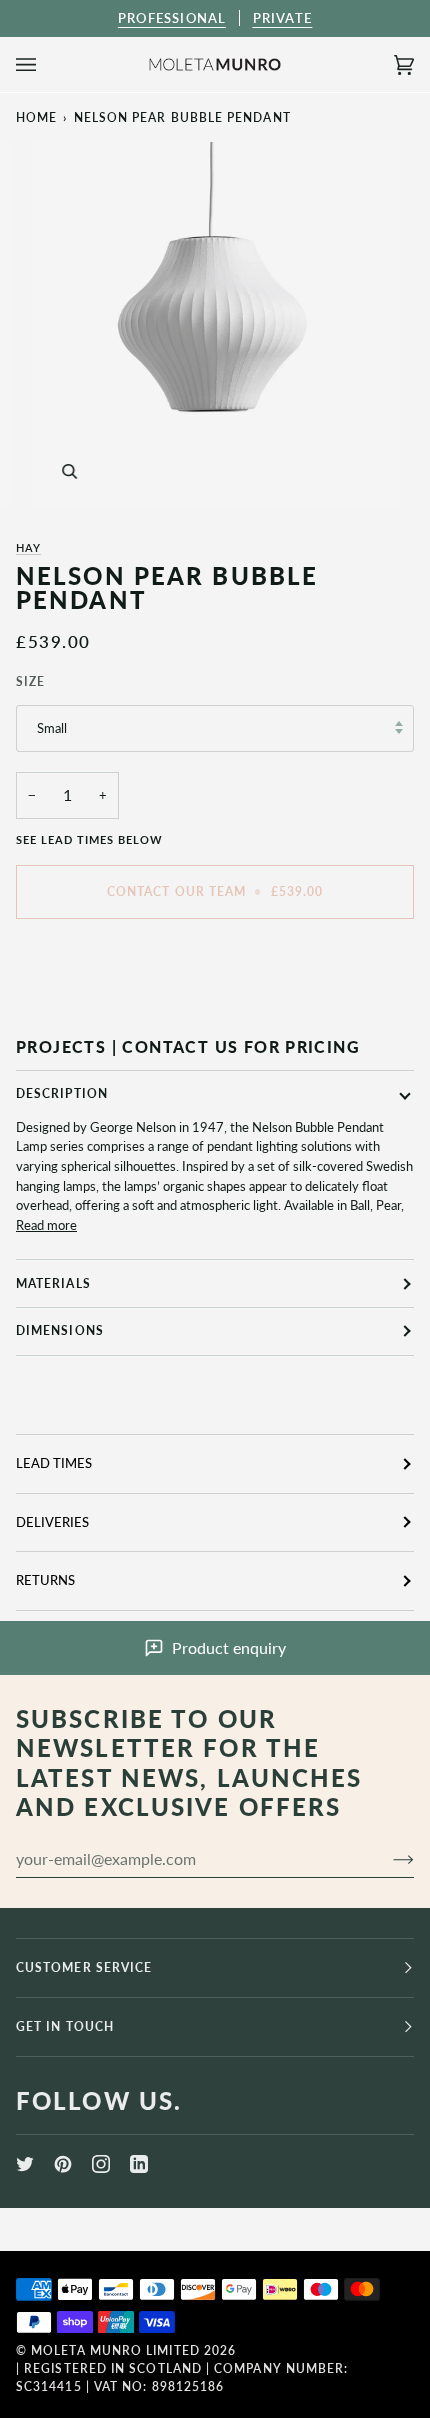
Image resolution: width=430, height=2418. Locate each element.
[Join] (387, 1859)
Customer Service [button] (84, 1967)
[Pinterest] (63, 2164)
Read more (46, 1225)
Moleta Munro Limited (115, 2350)
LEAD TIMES (54, 1463)
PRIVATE (282, 18)
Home (36, 117)
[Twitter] (25, 2164)
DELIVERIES (52, 1522)
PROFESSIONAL (172, 18)
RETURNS (45, 1580)
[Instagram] (101, 2164)
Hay (28, 547)
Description (62, 1093)
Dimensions (60, 1330)
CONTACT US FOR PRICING (241, 1047)
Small (52, 728)
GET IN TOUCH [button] (65, 2026)
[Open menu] (46, 64)
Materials (53, 1283)
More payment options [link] (80, 1010)
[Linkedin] (139, 2164)
